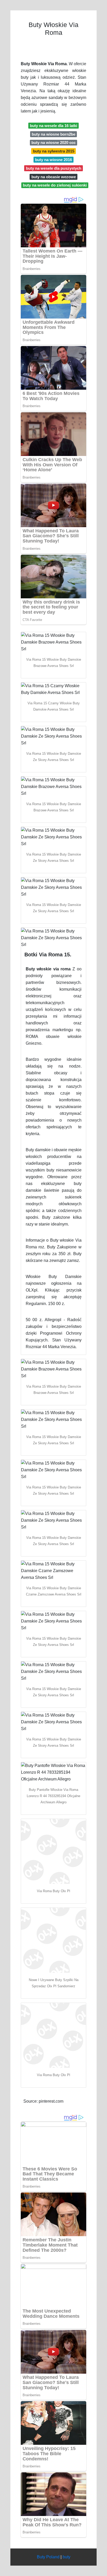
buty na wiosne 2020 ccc (53, 143)
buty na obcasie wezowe (54, 177)
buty (66, 2557)
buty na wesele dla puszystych (54, 168)
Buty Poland (48, 2557)
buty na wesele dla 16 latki (53, 126)
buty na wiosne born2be (53, 134)
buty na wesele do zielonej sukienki (55, 185)
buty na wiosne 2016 (53, 160)
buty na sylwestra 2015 (54, 151)
